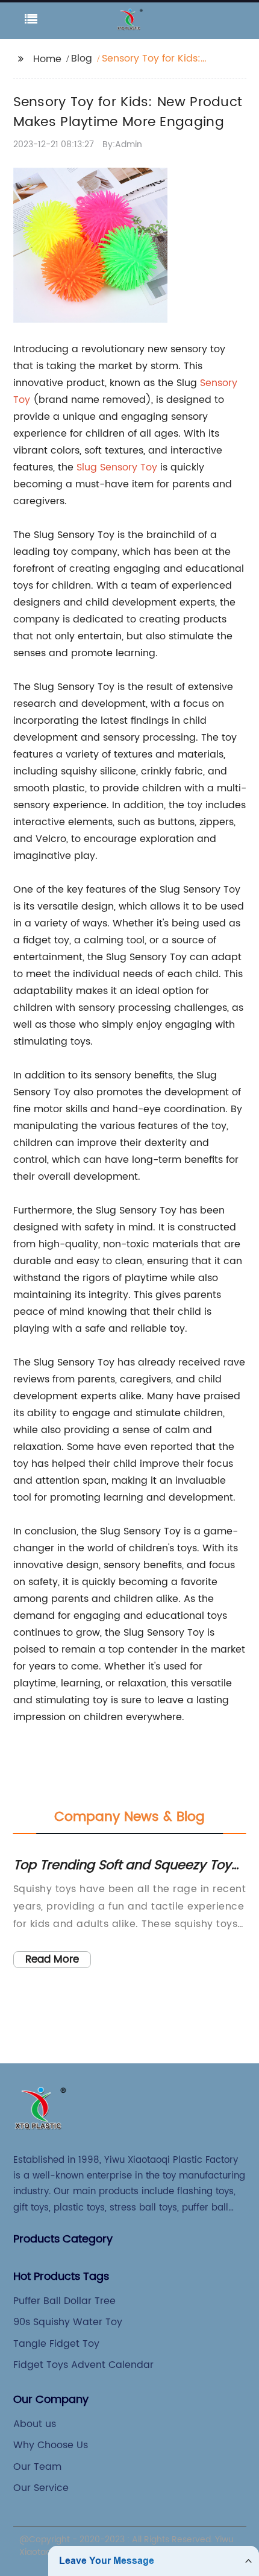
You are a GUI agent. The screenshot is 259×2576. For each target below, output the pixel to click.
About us (35, 2424)
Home (47, 59)
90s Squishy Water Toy (68, 2322)
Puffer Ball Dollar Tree (64, 2301)
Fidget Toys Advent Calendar (83, 2365)
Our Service (41, 2488)
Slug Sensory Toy (117, 467)
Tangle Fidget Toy (56, 2344)
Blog (82, 59)
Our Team (37, 2467)
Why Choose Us (51, 2445)
